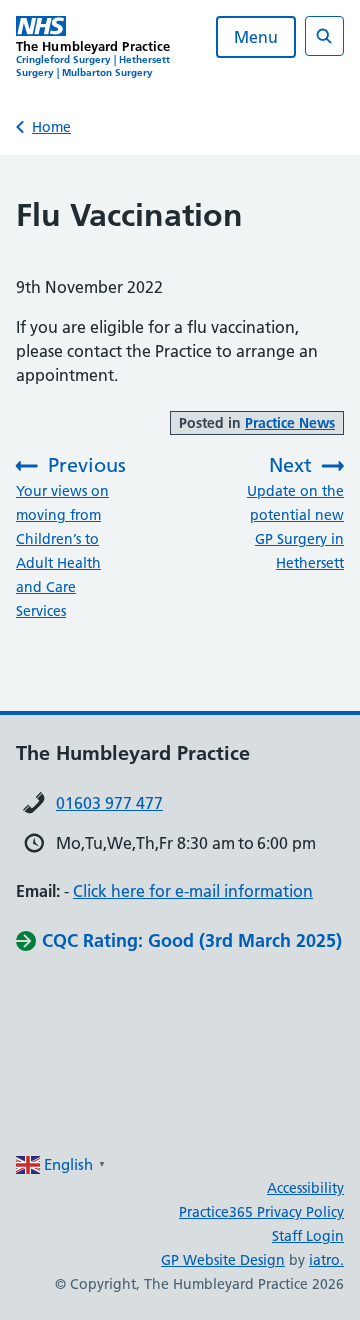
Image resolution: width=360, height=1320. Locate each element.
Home (51, 127)
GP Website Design (223, 1260)
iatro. (326, 1260)
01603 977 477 (109, 803)
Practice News (290, 423)
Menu (256, 37)
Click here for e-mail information (193, 891)
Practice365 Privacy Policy (261, 1212)
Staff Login (308, 1236)
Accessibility (305, 1188)
